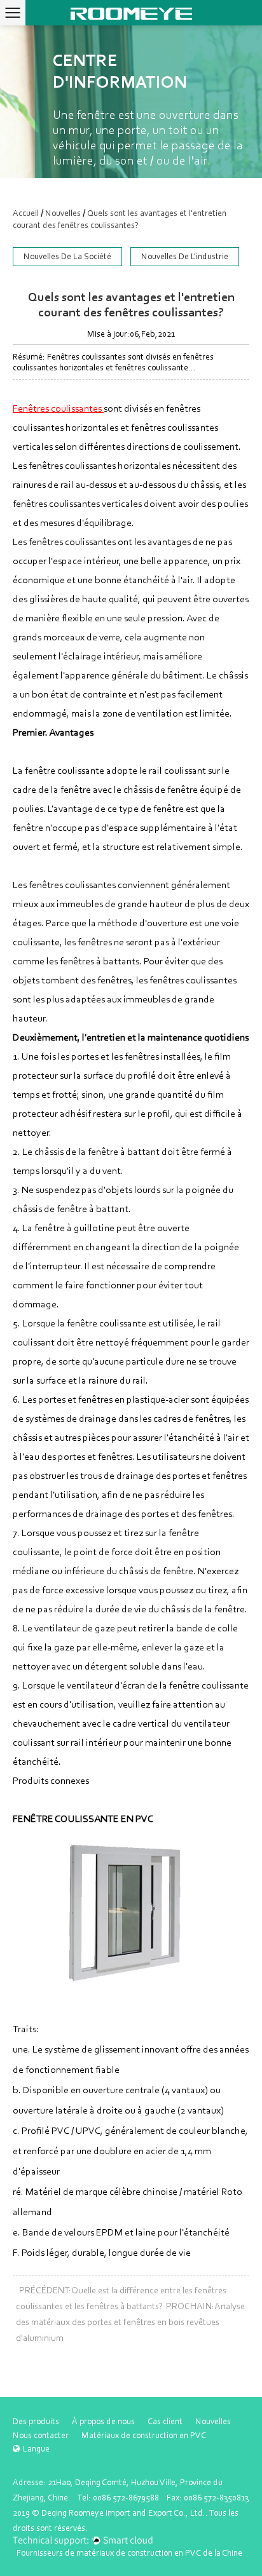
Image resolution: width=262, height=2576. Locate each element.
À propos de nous (103, 2421)
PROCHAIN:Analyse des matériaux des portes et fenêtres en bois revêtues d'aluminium (130, 2322)
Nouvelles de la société (67, 256)
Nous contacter (41, 2435)
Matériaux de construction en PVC (144, 2435)
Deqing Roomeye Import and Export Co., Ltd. (123, 2513)
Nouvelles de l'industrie (185, 256)
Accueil (26, 213)
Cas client (165, 2421)
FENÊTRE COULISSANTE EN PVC (83, 1818)
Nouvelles (63, 213)
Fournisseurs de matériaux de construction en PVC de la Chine (129, 2553)
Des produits (36, 2421)
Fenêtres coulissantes (58, 408)
